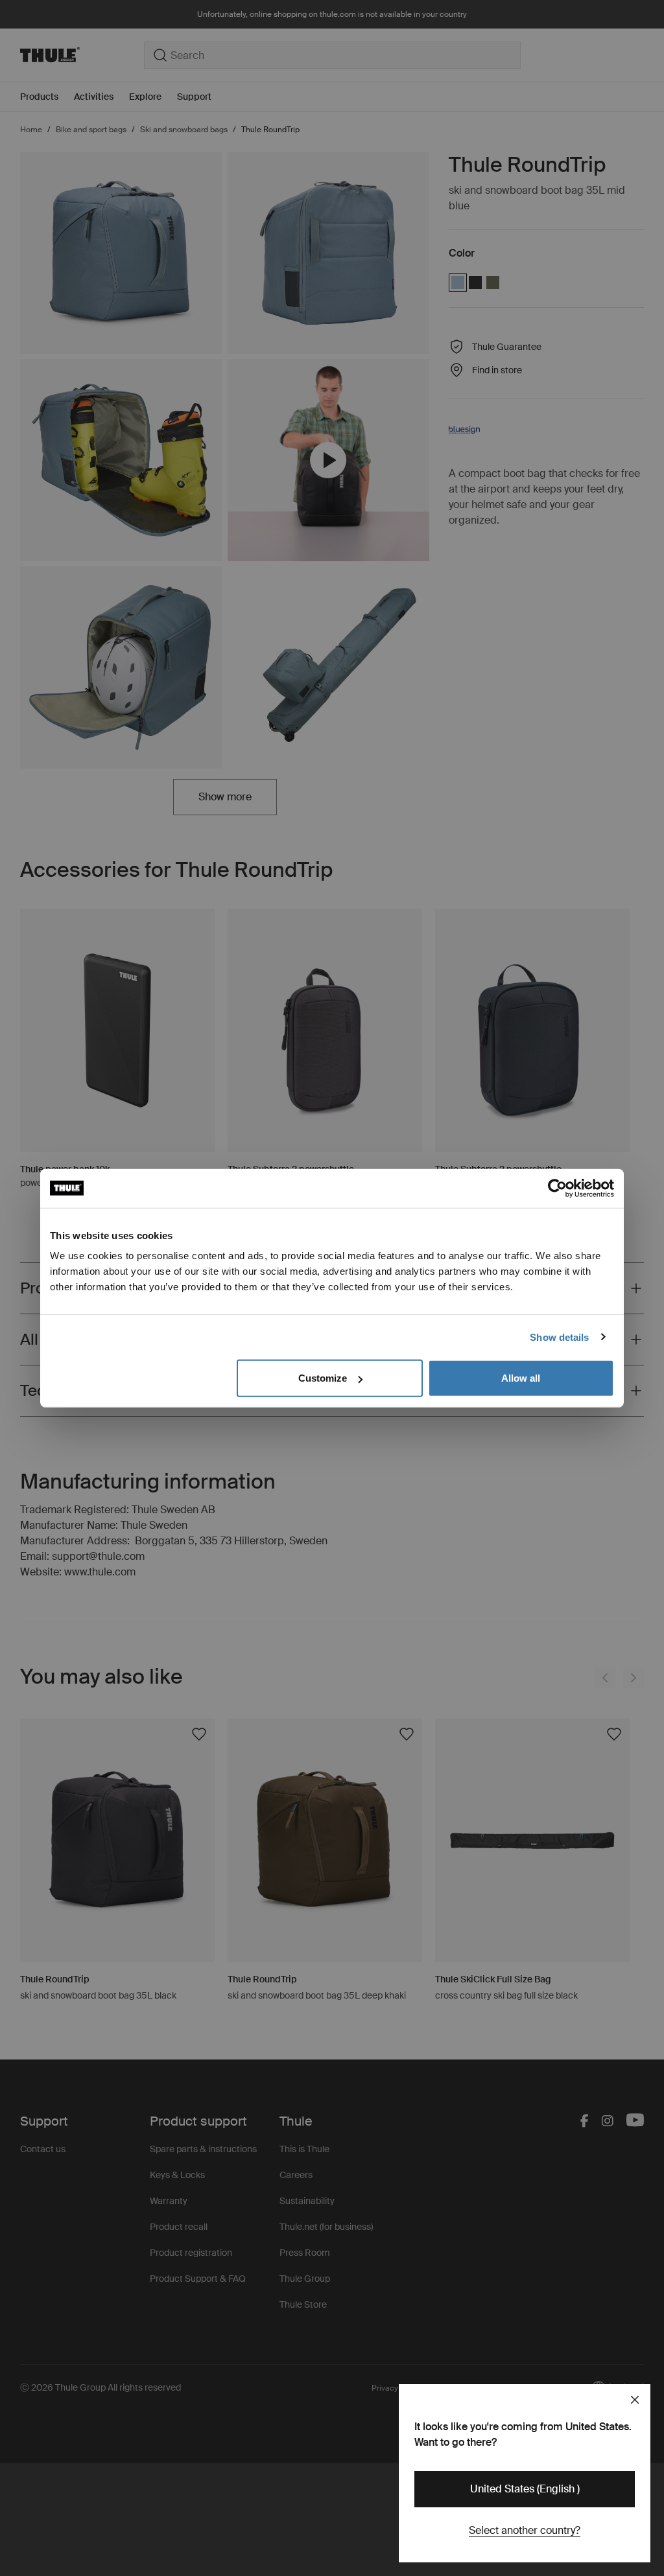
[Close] (635, 2400)
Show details (559, 1337)
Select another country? (525, 2530)
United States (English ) (525, 2489)
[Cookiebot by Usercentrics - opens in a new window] (557, 1188)
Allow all (521, 1378)
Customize (323, 1378)
